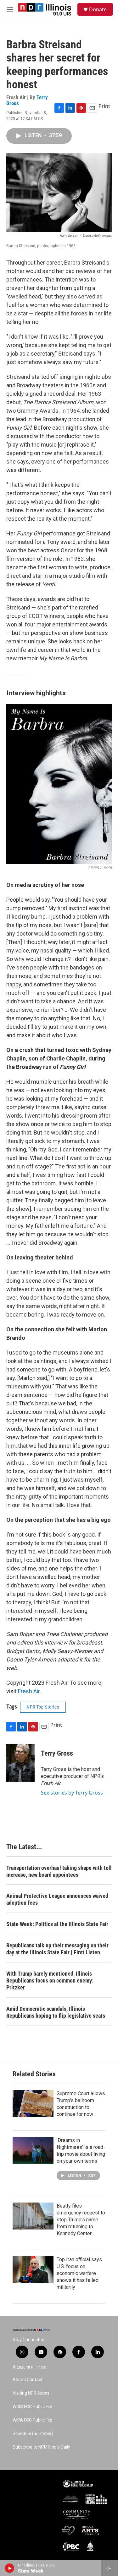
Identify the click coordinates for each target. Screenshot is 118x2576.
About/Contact (28, 2380)
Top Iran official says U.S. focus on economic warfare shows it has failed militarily (79, 2273)
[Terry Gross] (20, 1763)
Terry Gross (57, 1753)
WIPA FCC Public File (32, 2420)
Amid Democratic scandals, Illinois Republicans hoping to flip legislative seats (56, 2012)
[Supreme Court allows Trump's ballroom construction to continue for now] (33, 2104)
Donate (98, 9)
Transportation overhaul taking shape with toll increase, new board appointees (59, 1871)
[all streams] (110, 2568)
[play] (10, 2568)
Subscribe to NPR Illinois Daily (41, 2447)
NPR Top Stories (43, 1707)
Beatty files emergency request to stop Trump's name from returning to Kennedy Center (81, 2220)
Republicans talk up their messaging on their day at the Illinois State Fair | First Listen (57, 1949)
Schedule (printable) (33, 2434)
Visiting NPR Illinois (31, 2393)
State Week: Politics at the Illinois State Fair (57, 1924)
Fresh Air (29, 1691)
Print (104, 106)
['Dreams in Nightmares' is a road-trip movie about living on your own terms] (33, 2150)
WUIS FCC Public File (32, 2407)
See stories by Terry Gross (72, 1793)
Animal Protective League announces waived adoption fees (57, 1899)
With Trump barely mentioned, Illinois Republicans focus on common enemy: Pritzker (50, 1980)
